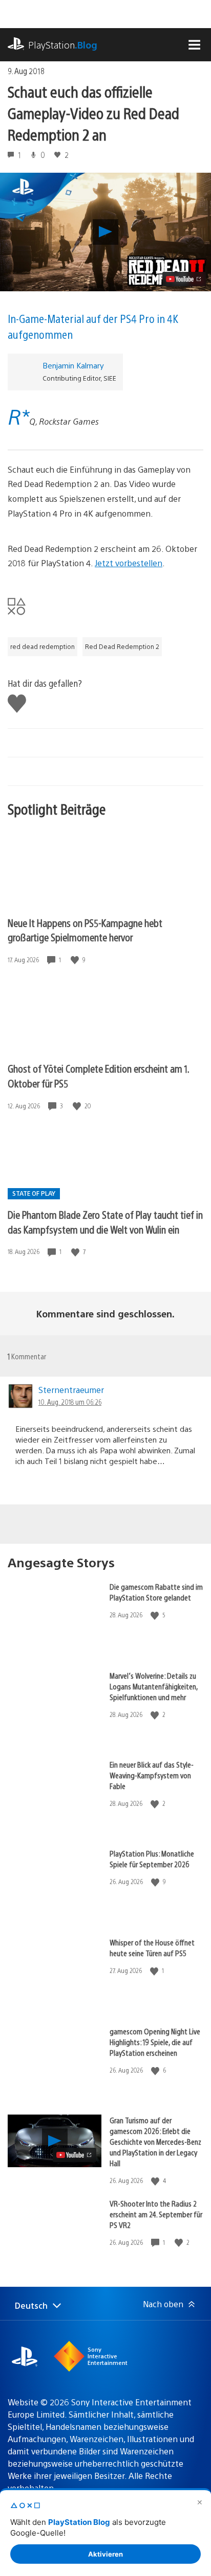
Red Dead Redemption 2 (122, 646)
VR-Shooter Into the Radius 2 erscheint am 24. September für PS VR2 (156, 2214)
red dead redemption (43, 646)
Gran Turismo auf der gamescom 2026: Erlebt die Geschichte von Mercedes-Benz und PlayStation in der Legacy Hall (155, 2141)
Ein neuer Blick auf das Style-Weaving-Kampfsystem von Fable (152, 1775)
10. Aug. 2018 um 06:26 (70, 1402)
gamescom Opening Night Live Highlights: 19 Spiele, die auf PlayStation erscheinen (155, 2042)
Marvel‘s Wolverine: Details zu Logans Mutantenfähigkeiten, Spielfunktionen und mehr (154, 1686)
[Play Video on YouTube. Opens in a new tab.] (184, 279)
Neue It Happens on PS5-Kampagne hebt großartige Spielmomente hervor (85, 930)
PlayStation (63, 45)
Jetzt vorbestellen (129, 563)
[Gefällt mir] (76, 960)
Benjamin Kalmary (73, 365)
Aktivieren (105, 2554)
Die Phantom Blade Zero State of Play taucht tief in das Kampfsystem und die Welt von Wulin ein (105, 1222)
